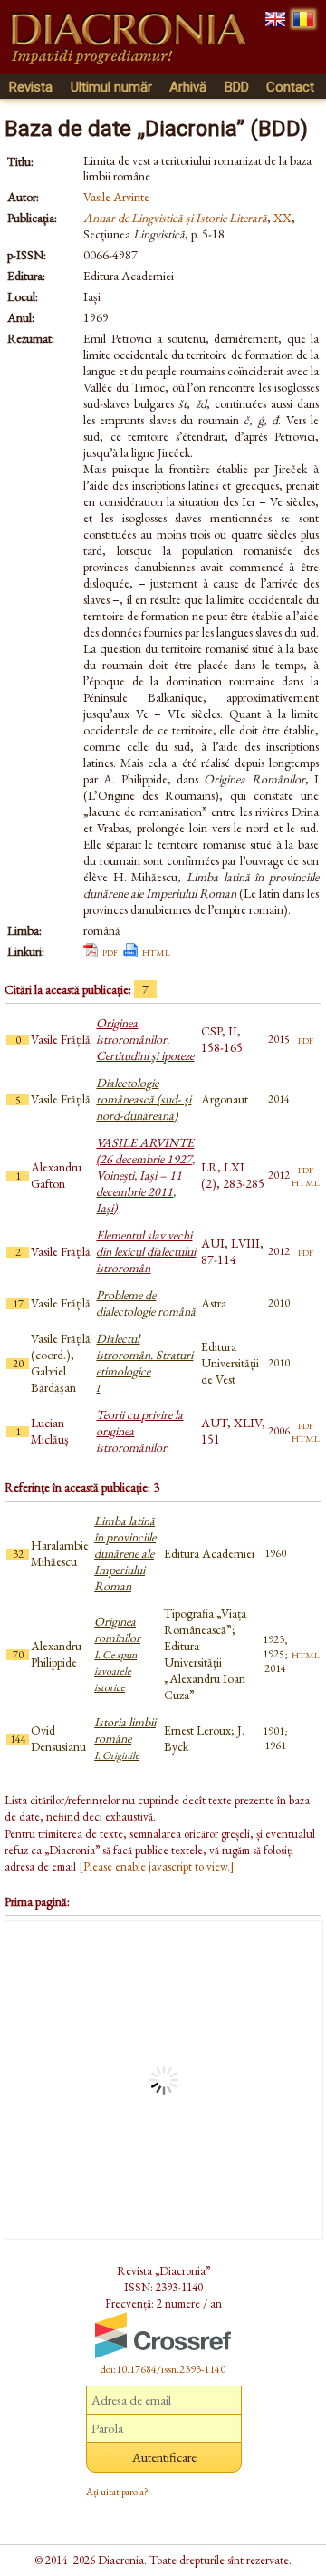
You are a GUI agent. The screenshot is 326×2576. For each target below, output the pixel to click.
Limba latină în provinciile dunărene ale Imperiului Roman (125, 1553)
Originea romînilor (117, 1654)
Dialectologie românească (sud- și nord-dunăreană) (144, 1099)
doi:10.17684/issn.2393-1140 (163, 2369)
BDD (237, 87)
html (156, 951)
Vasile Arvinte (116, 197)
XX (283, 218)
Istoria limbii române (125, 1738)
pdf (110, 951)
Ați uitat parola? (117, 2492)
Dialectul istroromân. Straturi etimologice (144, 1363)
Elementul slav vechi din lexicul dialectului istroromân (146, 1251)
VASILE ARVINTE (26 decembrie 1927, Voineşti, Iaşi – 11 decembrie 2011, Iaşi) (145, 1175)
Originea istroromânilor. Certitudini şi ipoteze (145, 1039)
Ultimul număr (111, 87)
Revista (31, 87)
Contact (290, 87)
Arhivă (188, 87)
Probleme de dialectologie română (146, 1303)
